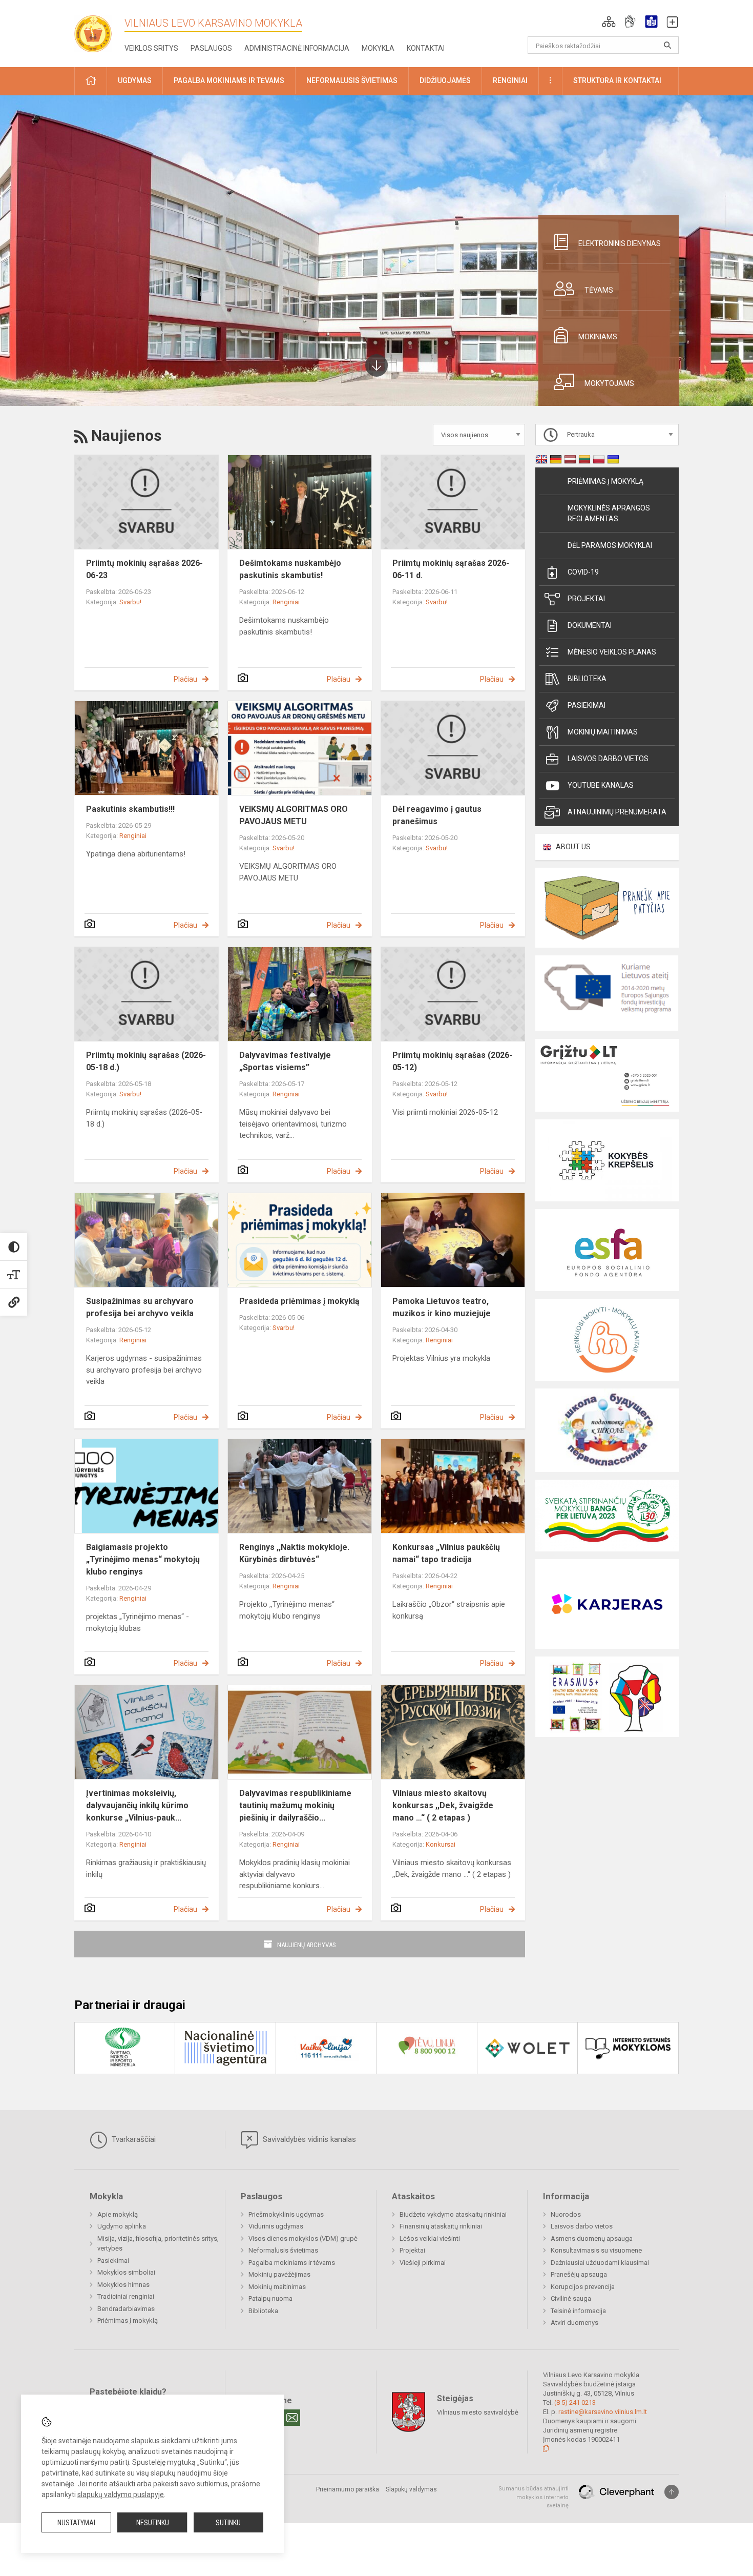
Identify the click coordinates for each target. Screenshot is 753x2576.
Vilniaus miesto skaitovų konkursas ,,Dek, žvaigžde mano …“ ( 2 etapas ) (443, 1805)
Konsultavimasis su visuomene (596, 2250)
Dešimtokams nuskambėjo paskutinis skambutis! (290, 569)
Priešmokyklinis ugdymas (286, 2214)
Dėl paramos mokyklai (610, 545)
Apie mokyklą (118, 2214)
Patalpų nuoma (270, 2298)
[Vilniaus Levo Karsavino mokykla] (97, 30)
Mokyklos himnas (123, 2285)
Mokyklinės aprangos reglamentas (609, 513)
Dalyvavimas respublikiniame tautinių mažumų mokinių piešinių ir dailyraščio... (295, 1805)
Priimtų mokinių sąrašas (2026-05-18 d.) (146, 1061)
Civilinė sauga (571, 2298)
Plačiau (185, 679)
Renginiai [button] (510, 80)
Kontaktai (426, 48)
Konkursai (441, 1844)
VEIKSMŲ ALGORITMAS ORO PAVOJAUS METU (294, 815)
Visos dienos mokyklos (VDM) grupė (303, 2238)
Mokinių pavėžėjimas (279, 2274)
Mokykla (378, 48)
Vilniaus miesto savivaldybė (478, 2412)
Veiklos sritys (151, 48)
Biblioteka (587, 679)
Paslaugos (211, 48)
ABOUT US (573, 847)
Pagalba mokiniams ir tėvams (292, 2263)
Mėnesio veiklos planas (612, 652)
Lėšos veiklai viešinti (430, 2238)
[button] (609, 22)
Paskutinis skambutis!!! (130, 809)
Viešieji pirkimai (423, 2263)
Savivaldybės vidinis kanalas (308, 2139)
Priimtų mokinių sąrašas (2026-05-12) (452, 1061)
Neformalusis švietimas (283, 2250)
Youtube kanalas (601, 785)
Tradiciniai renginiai (126, 2296)
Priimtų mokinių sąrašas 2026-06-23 (144, 569)
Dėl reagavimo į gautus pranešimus (437, 815)
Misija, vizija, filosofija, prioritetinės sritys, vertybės (158, 2244)
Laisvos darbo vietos (608, 759)
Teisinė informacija (578, 2311)
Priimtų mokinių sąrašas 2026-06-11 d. (451, 569)
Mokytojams (609, 383)
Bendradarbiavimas (126, 2309)
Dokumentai (590, 625)
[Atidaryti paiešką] (667, 45)
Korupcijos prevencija (583, 2287)
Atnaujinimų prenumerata (617, 812)
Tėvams (599, 290)
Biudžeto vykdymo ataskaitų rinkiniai (453, 2214)
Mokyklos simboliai (126, 2272)
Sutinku (228, 2523)
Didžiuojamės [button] (445, 80)
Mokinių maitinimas (603, 732)
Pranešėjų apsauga (579, 2274)
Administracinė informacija (297, 48)
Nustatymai (76, 2523)
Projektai (586, 599)
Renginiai (286, 602)
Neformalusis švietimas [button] (352, 80)
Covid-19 (583, 572)
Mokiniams (598, 337)
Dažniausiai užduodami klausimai (600, 2263)
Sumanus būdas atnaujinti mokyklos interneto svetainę (534, 2497)
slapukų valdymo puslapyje (121, 2495)
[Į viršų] (672, 2492)
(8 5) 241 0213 (575, 2403)
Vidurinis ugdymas (276, 2226)
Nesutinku (153, 2523)
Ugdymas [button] (135, 80)
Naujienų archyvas (307, 1945)
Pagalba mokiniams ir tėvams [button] (229, 80)
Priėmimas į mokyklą (605, 481)
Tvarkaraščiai (133, 2139)
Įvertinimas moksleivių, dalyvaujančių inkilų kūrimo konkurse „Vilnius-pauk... (137, 1805)
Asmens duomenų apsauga (592, 2238)
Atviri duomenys (574, 2323)
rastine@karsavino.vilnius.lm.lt (603, 2412)
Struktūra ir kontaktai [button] (617, 80)
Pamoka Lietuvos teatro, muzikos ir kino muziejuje (442, 1307)
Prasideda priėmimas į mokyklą (299, 1301)
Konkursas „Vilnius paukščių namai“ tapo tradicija (446, 1553)
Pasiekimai (587, 705)
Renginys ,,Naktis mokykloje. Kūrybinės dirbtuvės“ (294, 1553)
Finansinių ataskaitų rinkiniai (441, 2226)
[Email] (292, 2418)
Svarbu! (130, 602)
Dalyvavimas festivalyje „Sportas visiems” (285, 1061)
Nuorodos (566, 2214)
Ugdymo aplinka (122, 2226)
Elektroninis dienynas (620, 243)
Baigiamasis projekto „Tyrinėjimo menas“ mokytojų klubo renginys (143, 1559)
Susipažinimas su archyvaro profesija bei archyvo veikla (140, 1307)
